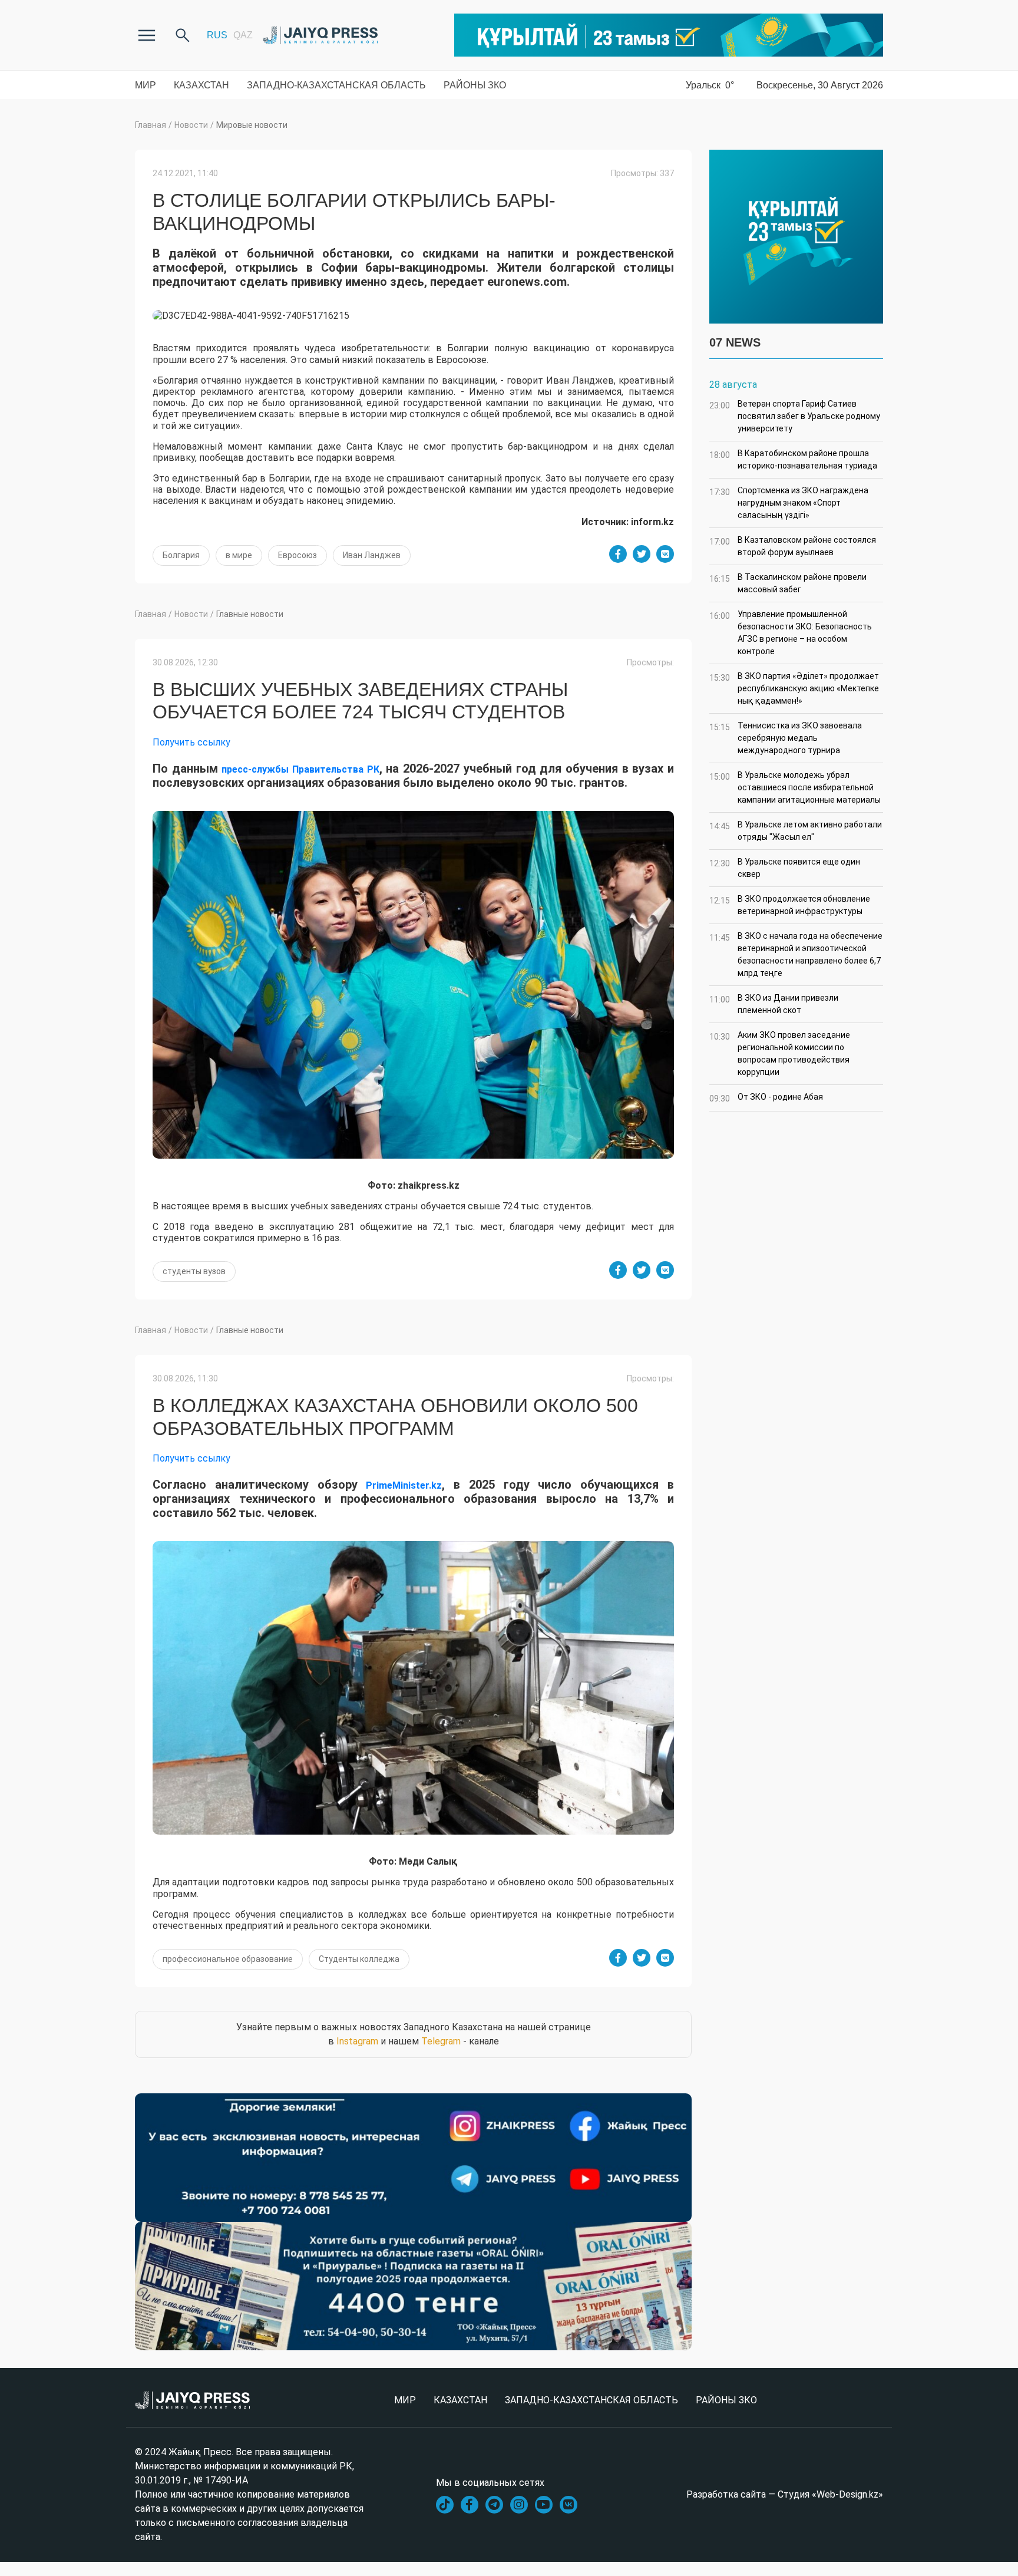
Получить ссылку (191, 742)
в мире (239, 555)
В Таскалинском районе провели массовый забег (788, 583)
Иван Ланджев (372, 555)
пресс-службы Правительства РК (300, 769)
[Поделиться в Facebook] (618, 554)
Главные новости (250, 614)
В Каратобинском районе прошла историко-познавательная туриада (793, 459)
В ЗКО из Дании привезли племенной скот (774, 1004)
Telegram (441, 2041)
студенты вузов (194, 1271)
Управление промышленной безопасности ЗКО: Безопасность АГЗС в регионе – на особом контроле (791, 633)
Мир (146, 85)
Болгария (181, 555)
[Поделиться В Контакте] (665, 554)
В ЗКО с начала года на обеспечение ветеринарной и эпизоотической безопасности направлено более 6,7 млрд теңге (796, 954)
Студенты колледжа (359, 1959)
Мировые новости (252, 125)
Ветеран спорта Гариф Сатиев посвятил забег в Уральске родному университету (795, 416)
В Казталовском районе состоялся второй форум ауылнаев (793, 546)
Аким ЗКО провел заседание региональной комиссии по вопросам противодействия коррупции (780, 1053)
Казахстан (201, 85)
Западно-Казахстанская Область (336, 85)
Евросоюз (298, 555)
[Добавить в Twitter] (642, 554)
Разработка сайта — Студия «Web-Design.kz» (785, 2494)
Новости (191, 125)
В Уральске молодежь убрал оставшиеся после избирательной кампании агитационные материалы (795, 787)
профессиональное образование (228, 1959)
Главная (151, 125)
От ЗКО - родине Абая (766, 1098)
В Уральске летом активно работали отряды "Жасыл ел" (796, 831)
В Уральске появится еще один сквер (785, 868)
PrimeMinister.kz (404, 1485)
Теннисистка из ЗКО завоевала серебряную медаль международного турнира (786, 738)
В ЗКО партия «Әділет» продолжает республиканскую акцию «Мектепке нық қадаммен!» (794, 688)
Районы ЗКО (475, 85)
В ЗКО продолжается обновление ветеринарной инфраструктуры (790, 905)
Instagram (357, 2041)
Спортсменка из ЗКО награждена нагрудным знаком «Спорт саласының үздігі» (789, 503)
